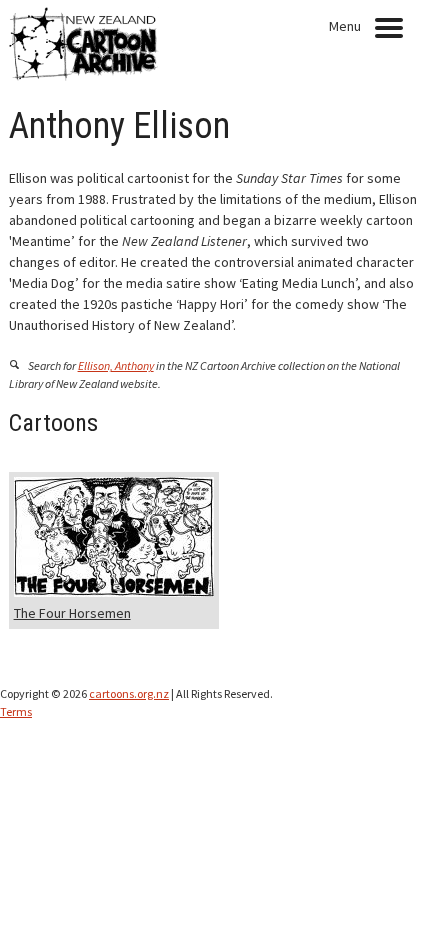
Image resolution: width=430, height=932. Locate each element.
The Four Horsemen (72, 613)
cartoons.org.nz (129, 693)
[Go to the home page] (84, 76)
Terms (16, 711)
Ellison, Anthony (116, 365)
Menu (345, 26)
